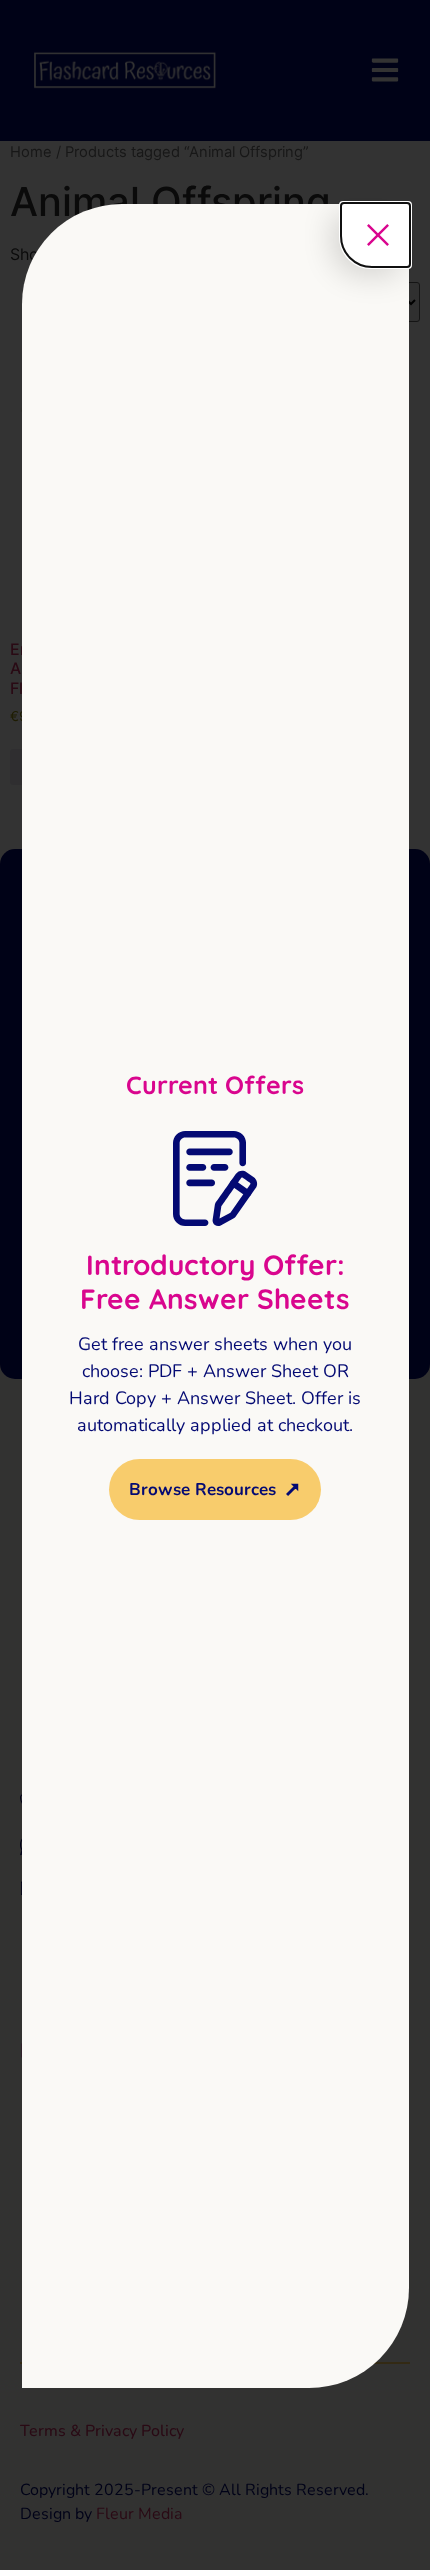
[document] (215, 1285)
